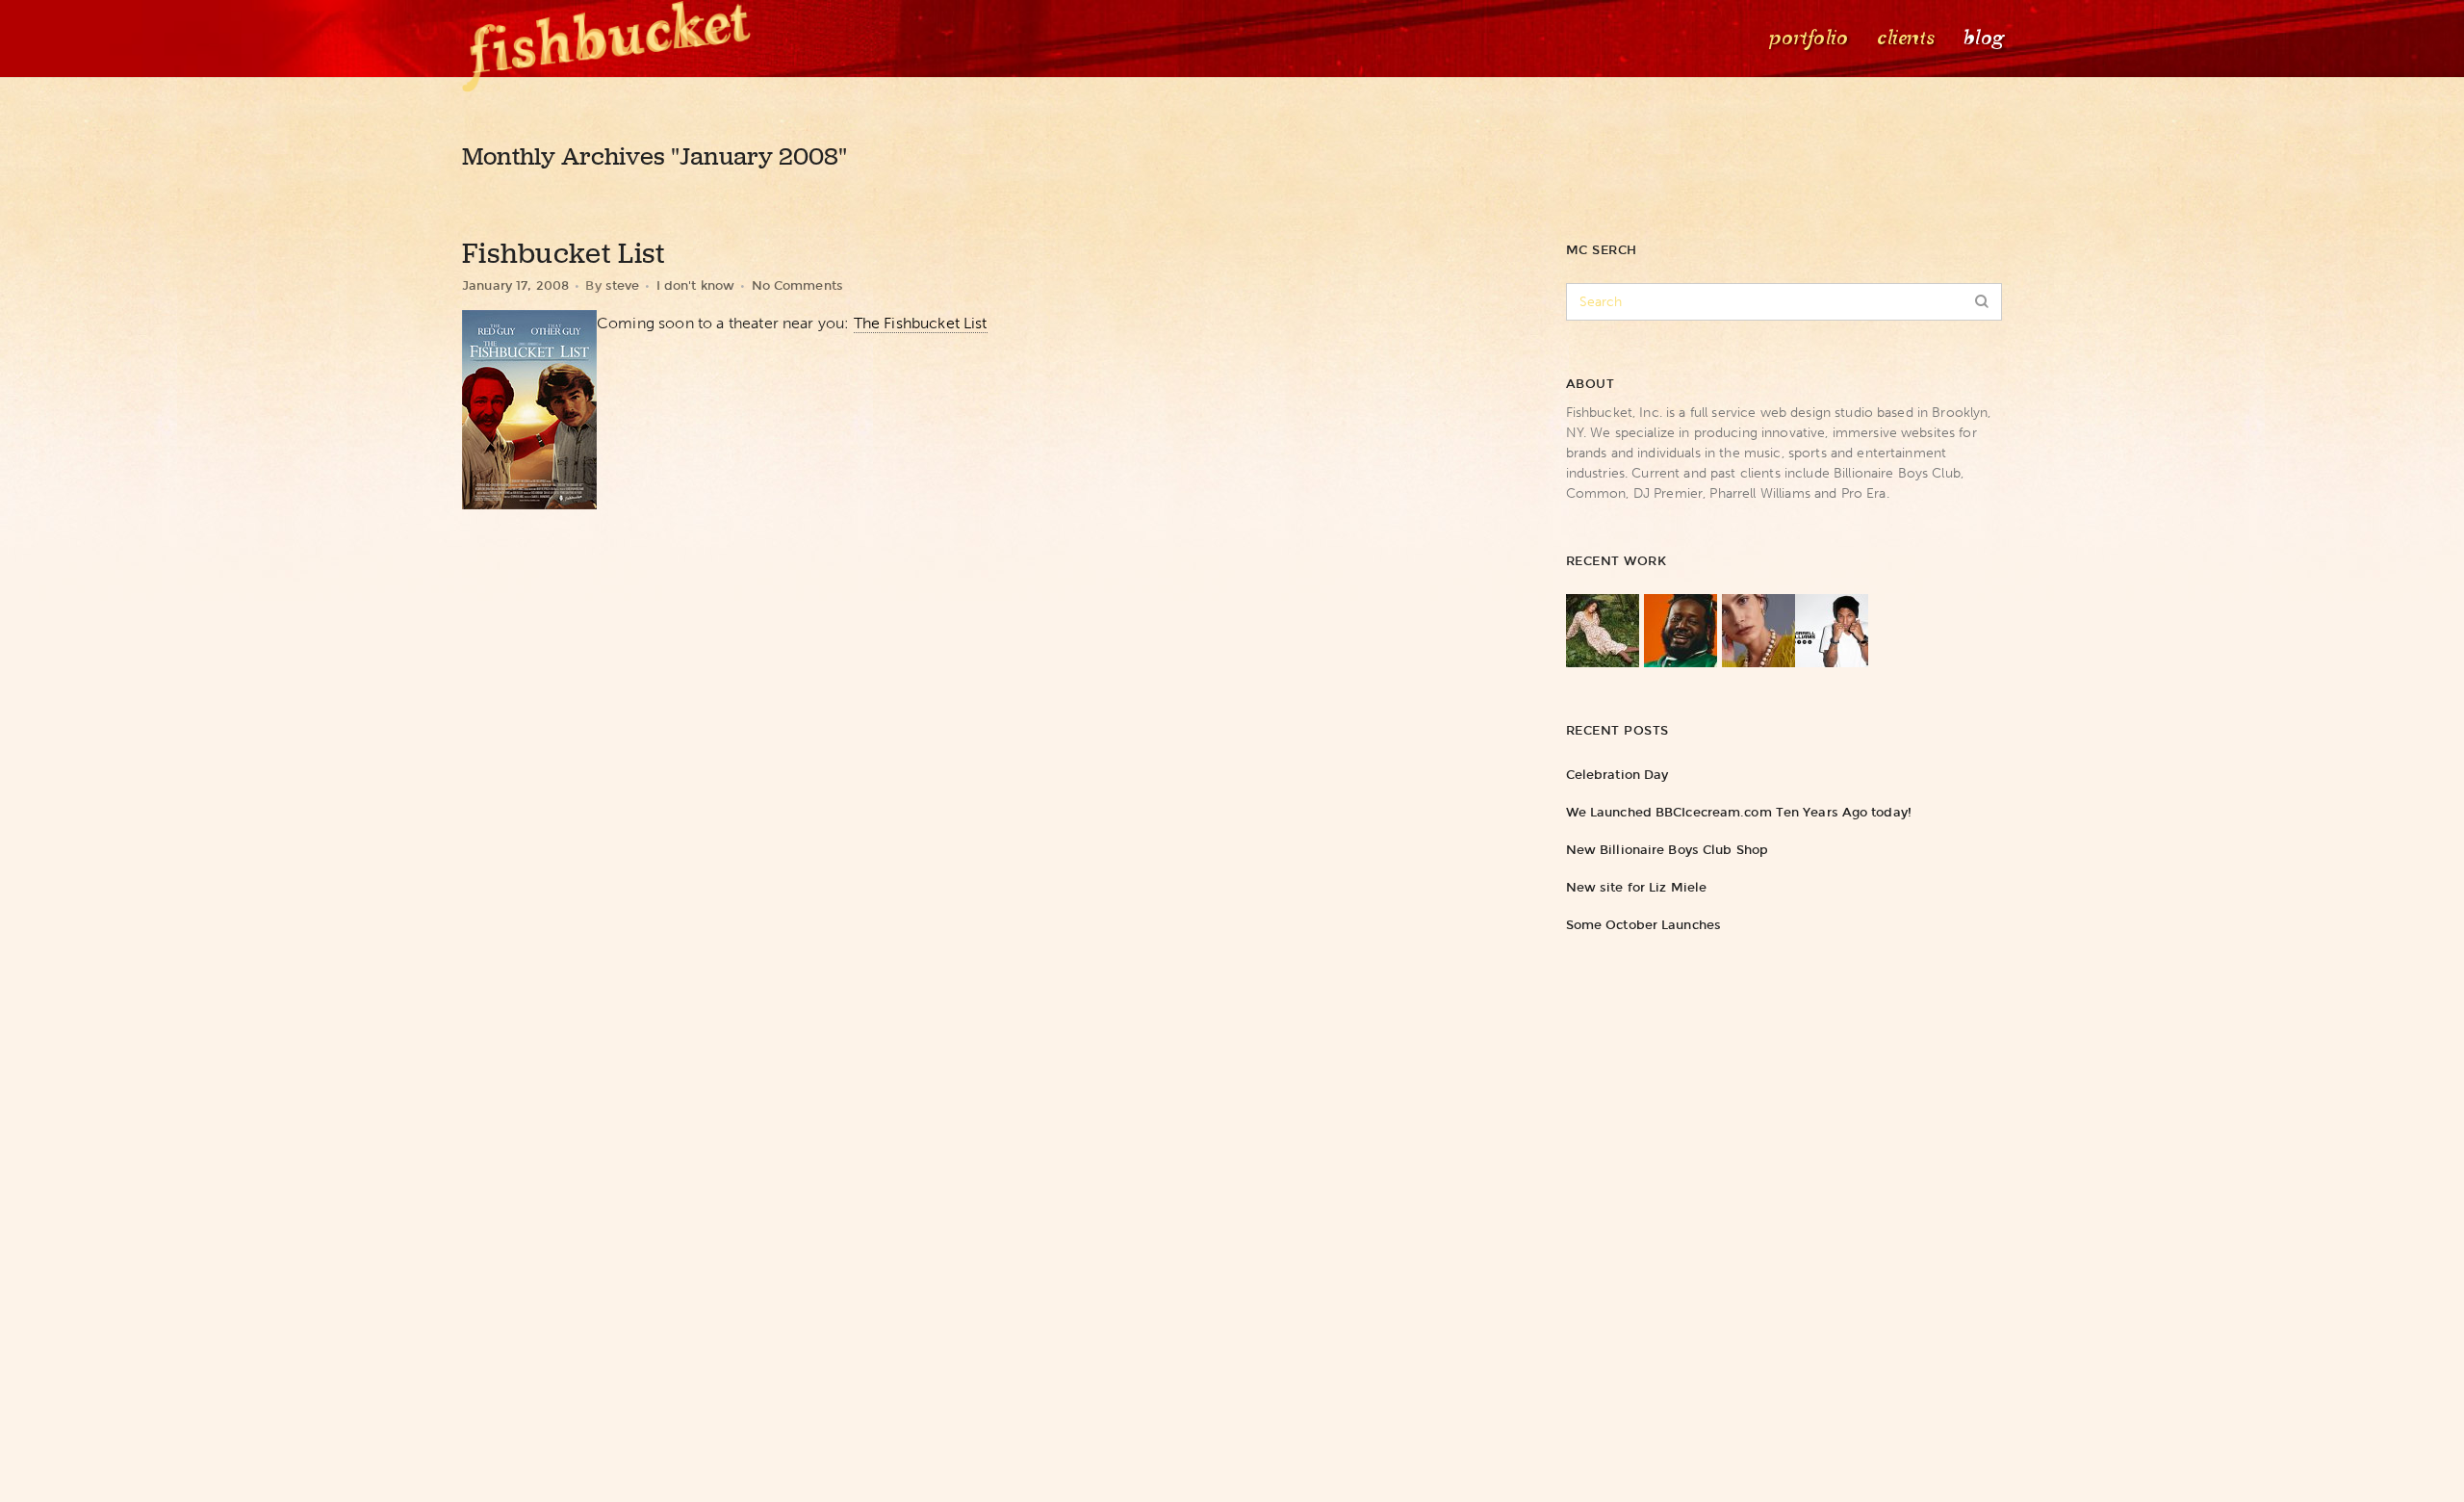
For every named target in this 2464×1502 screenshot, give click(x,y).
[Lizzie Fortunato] (1758, 631)
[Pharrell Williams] (1832, 631)
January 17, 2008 (515, 285)
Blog (1982, 38)
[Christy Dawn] (1603, 631)
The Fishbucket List (921, 323)
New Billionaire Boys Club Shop (1667, 850)
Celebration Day (1617, 775)
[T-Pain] (1681, 631)
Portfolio (1807, 38)
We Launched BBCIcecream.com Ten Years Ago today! (1739, 812)
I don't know (696, 285)
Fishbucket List (564, 253)
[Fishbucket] (616, 39)
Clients (1904, 38)
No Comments (797, 285)
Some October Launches (1643, 925)
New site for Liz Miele (1636, 887)
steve (623, 285)
